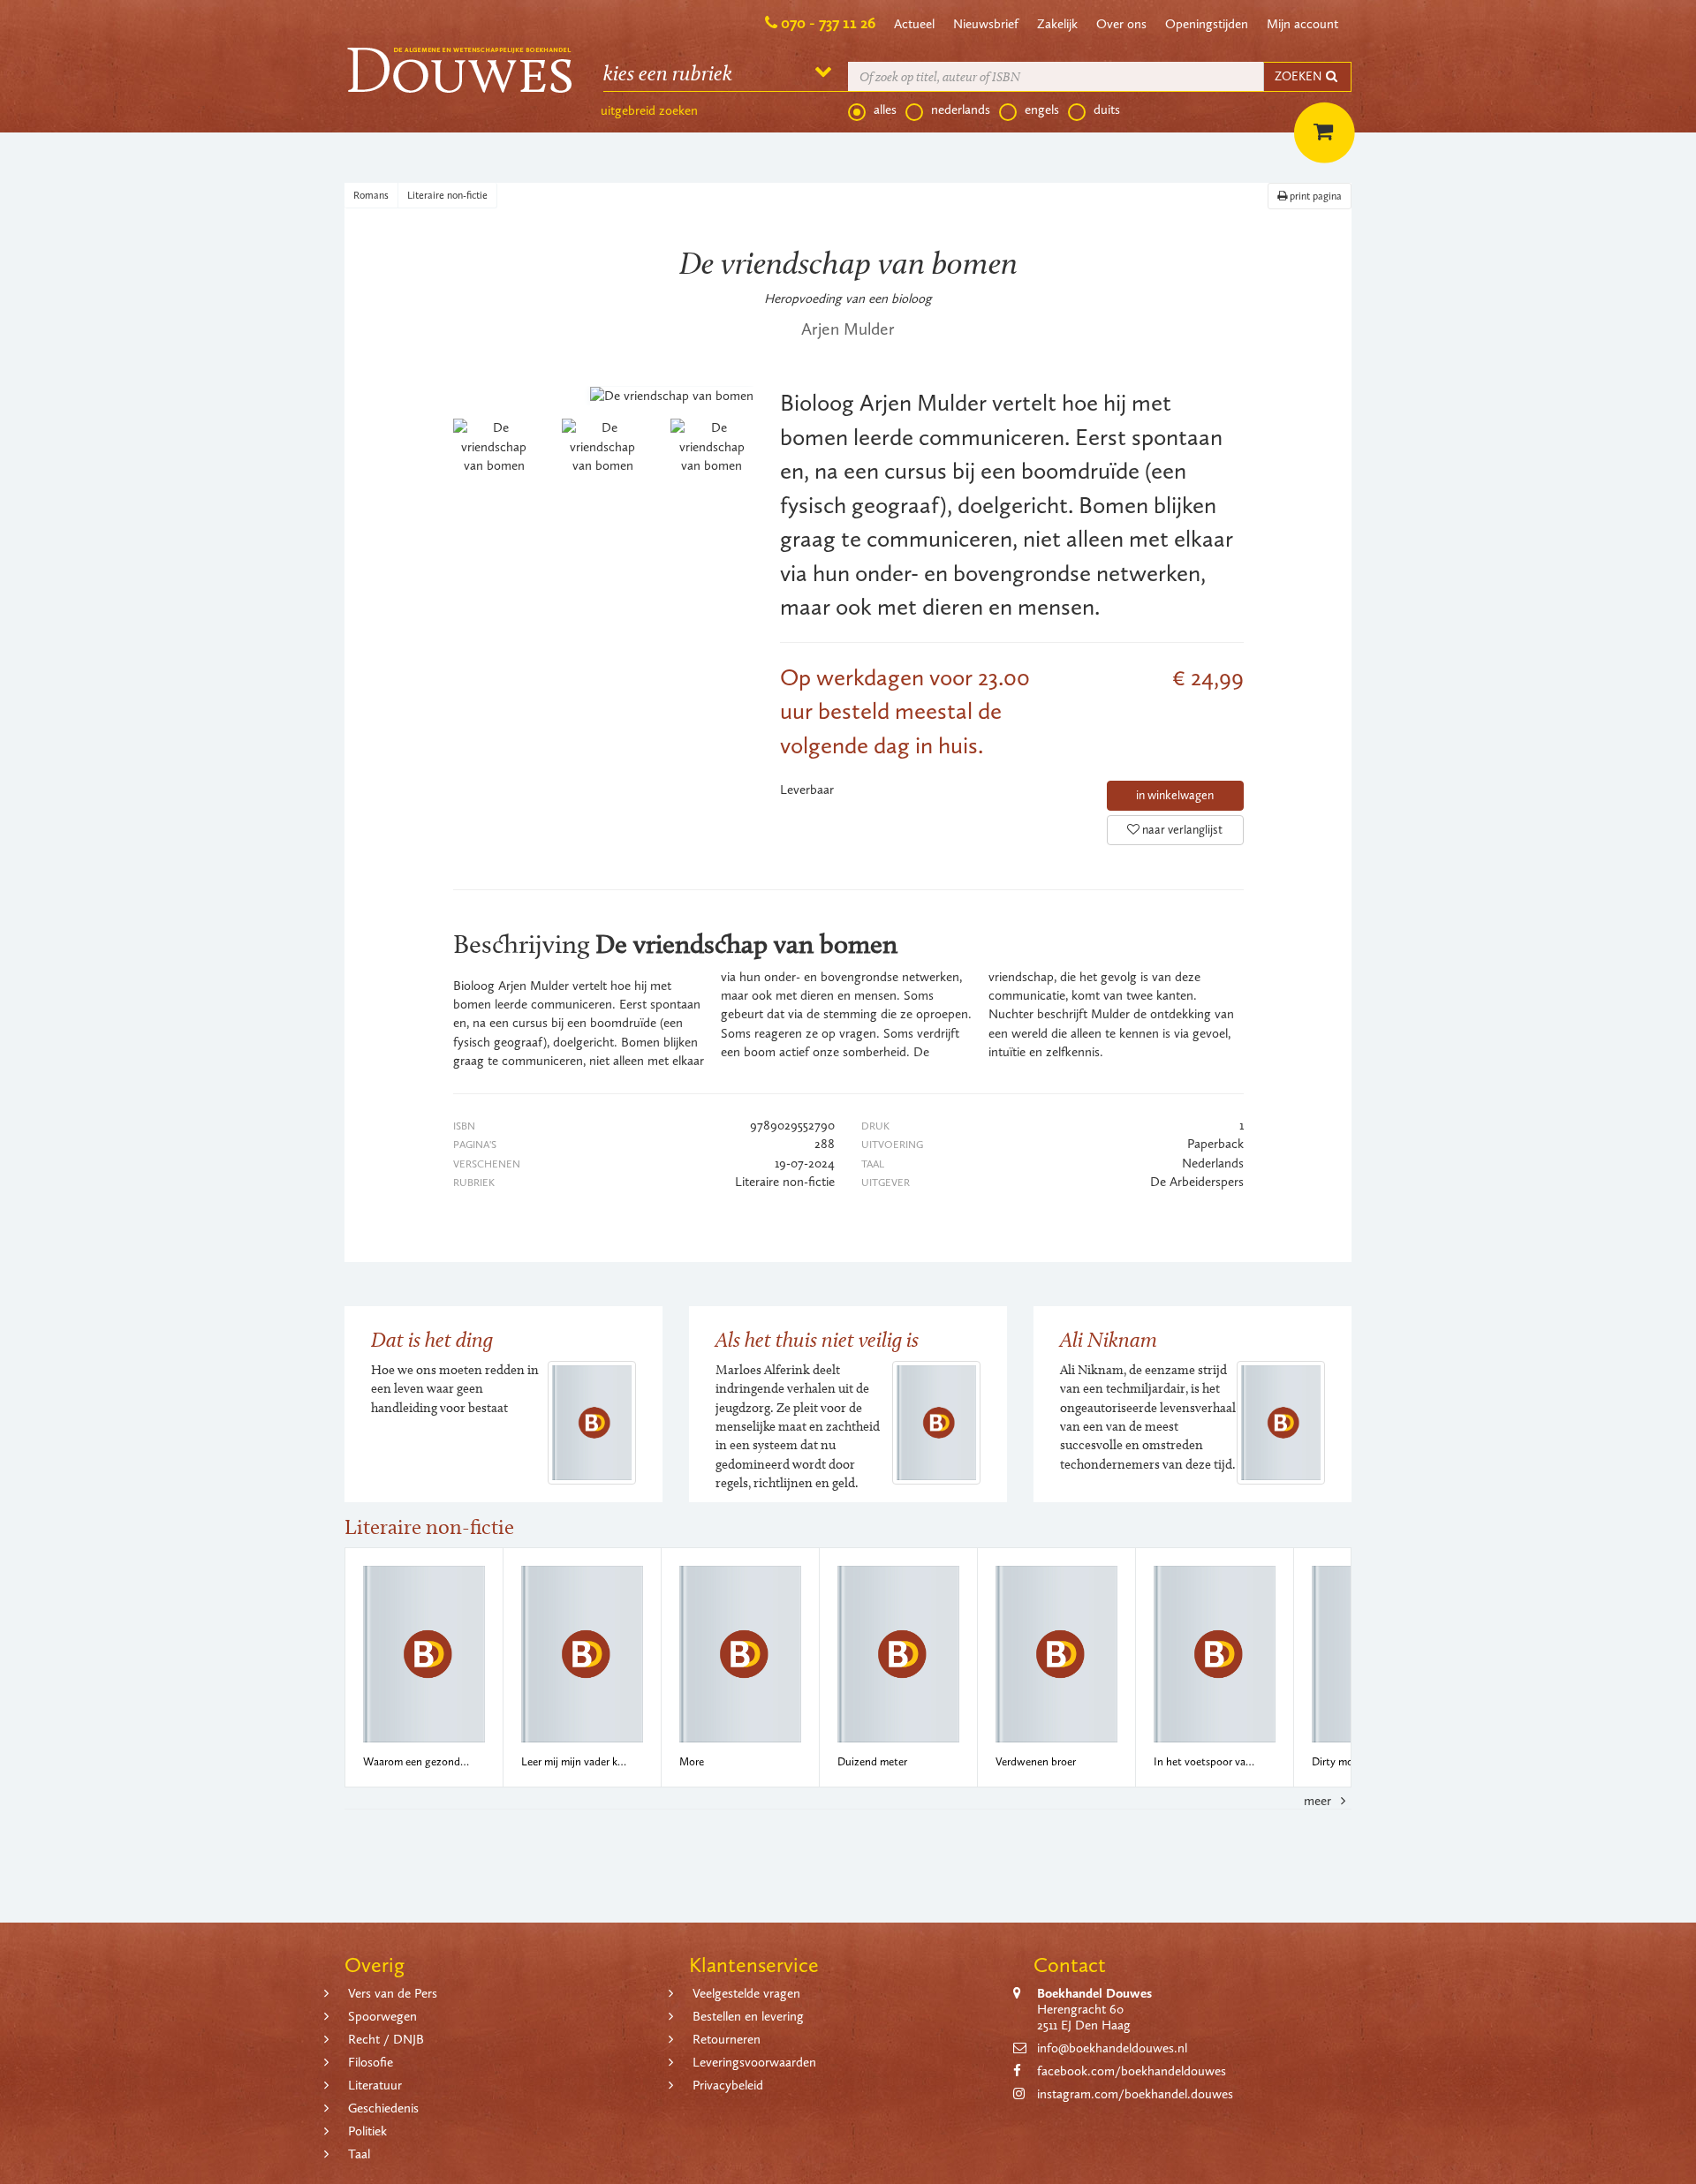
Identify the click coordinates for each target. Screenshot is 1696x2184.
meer (1319, 1801)
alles (885, 110)
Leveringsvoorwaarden (754, 2062)
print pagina (1314, 196)
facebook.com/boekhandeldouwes (1132, 2071)
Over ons (1121, 24)
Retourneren (727, 2039)
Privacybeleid (728, 2085)
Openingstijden (1207, 24)
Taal (359, 2154)
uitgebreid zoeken (649, 110)
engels (1042, 110)
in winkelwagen (1175, 795)
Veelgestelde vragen (746, 1993)
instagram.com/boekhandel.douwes (1135, 2094)
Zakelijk (1057, 24)
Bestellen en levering (748, 2016)
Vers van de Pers (393, 1993)
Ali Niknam (1109, 1339)
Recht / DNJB (386, 2039)
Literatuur (375, 2085)
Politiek (367, 2131)
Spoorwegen (382, 2016)
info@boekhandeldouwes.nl (1112, 2048)
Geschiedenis (383, 2108)
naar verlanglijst (1181, 830)
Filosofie (371, 2062)
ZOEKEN (1299, 76)
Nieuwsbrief (986, 24)
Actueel (914, 24)
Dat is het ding (432, 1339)
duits (1107, 110)
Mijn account (1302, 24)
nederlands (961, 110)
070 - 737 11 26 (828, 23)
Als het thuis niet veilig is (817, 1339)
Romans (371, 195)
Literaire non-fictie (447, 195)
